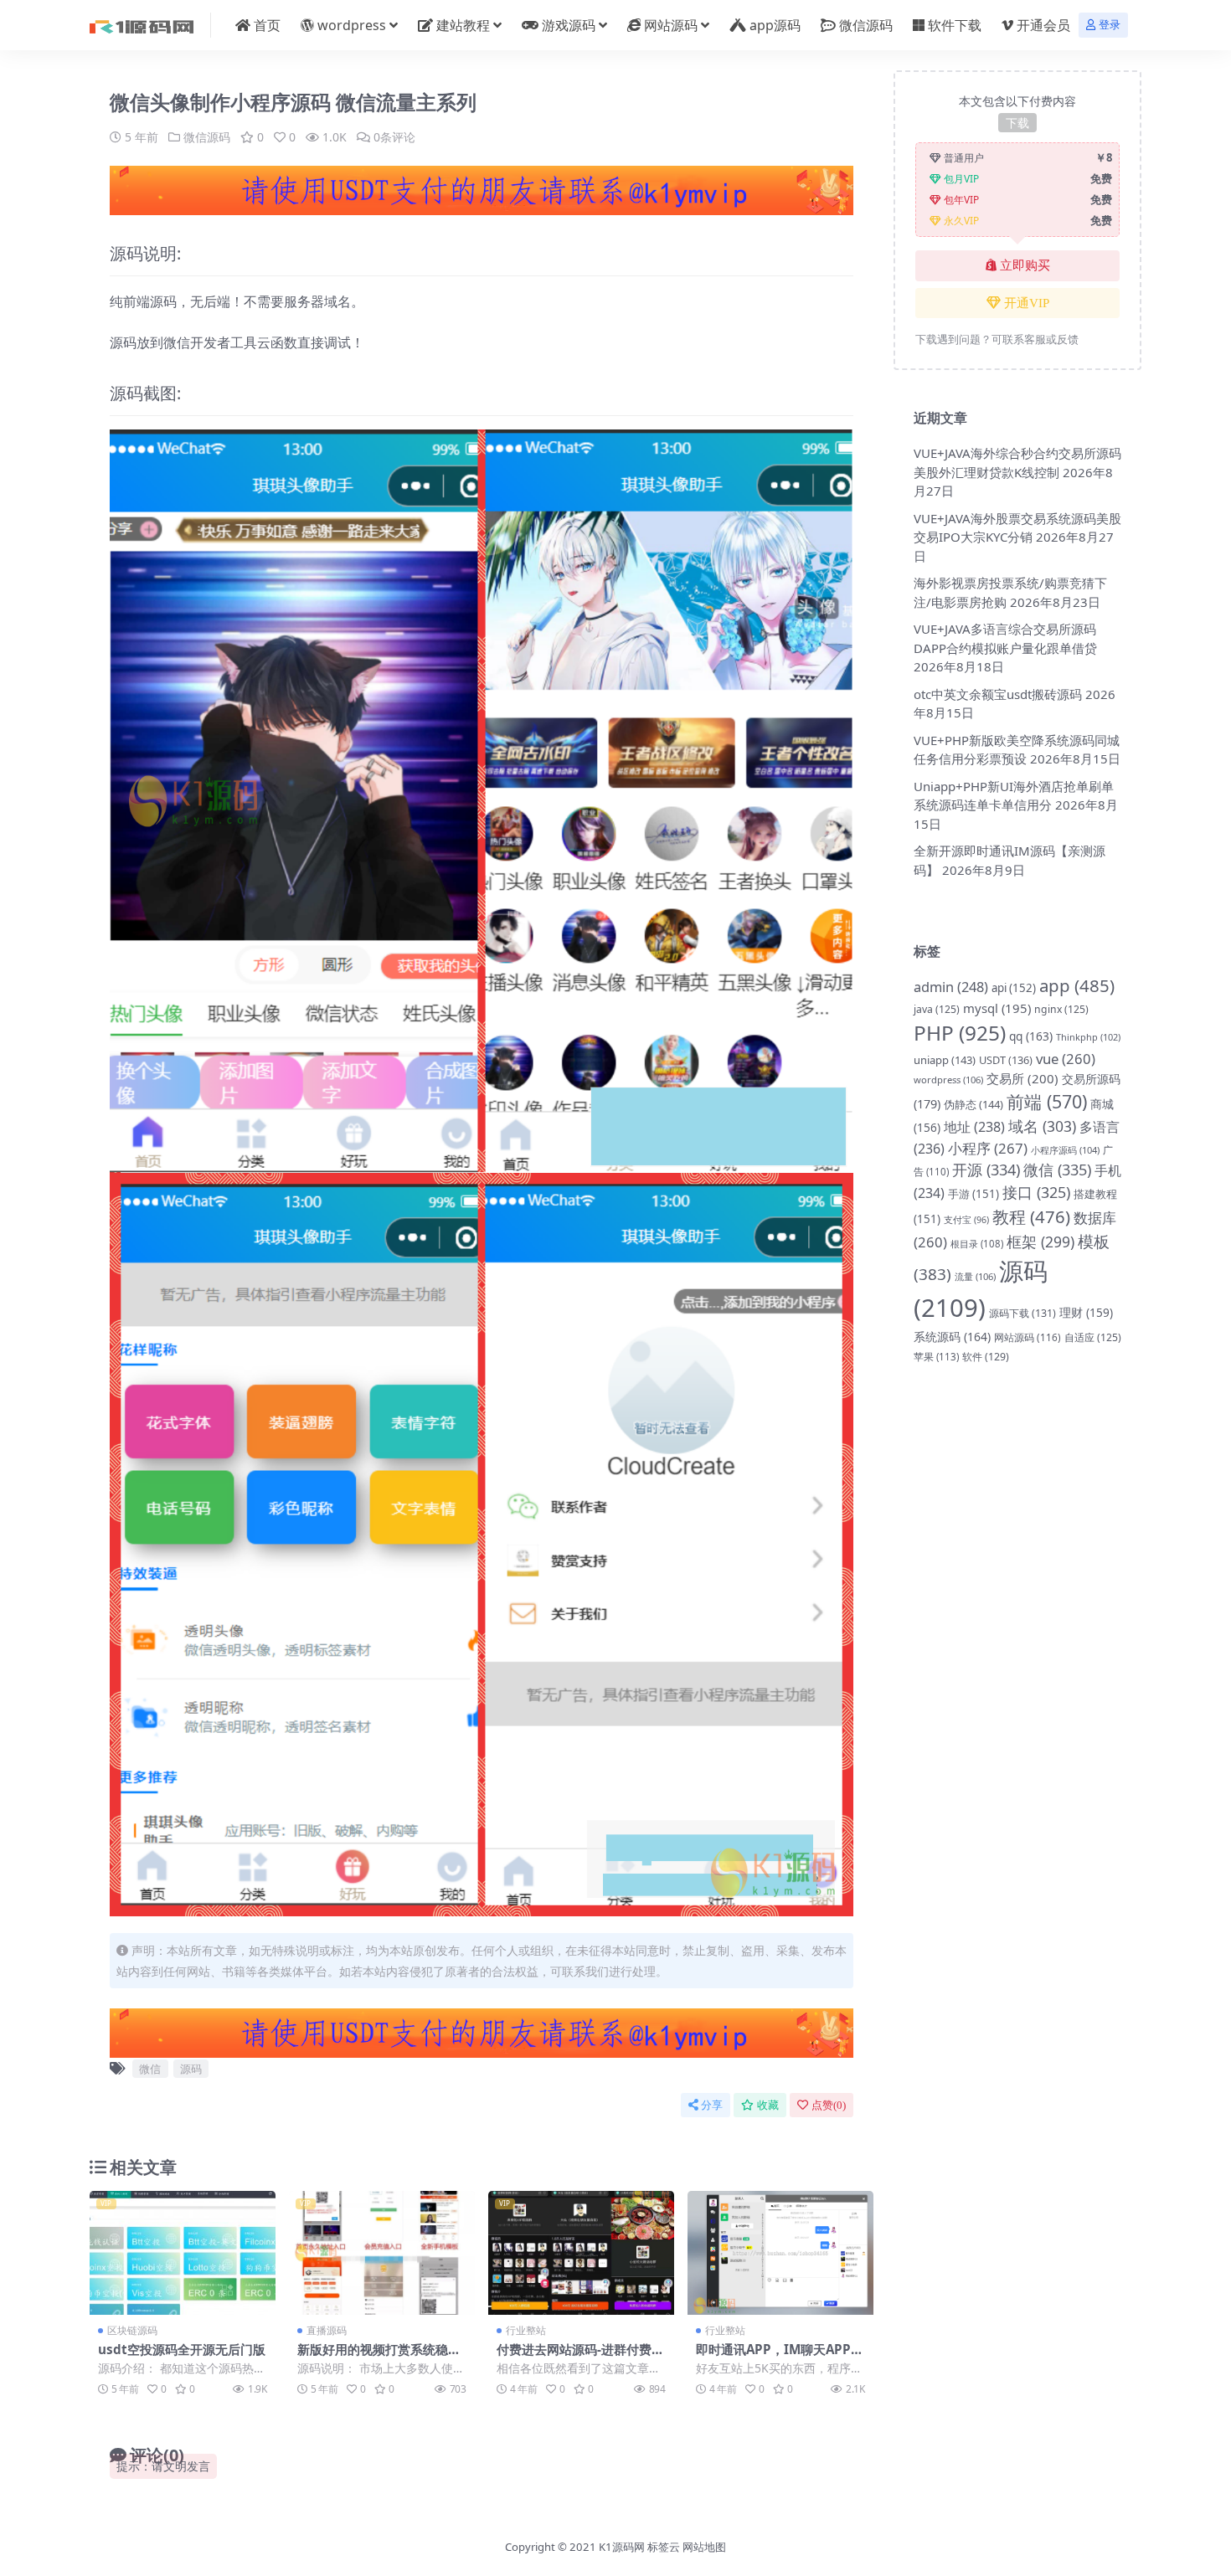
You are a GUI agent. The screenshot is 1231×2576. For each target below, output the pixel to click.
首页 (267, 25)
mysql (997, 1008)
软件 (986, 1357)
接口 (1036, 1192)
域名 (1042, 1126)
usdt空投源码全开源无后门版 (182, 2349)
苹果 (936, 1357)
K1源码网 (622, 2547)
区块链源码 (132, 2330)
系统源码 (952, 1337)
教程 (1031, 1216)
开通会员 (1043, 25)
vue (1066, 1059)
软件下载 (955, 25)
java (937, 1009)
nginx (1061, 1009)
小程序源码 (1065, 1150)
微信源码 (866, 25)
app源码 (775, 25)
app (1077, 985)
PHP (960, 1033)
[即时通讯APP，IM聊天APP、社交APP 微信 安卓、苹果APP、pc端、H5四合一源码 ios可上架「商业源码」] (780, 2253)
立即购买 (1025, 265)
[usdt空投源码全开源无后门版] (183, 2253)
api (1014, 988)
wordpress (352, 25)
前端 (1047, 1101)
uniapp (945, 1060)
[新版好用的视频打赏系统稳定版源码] (382, 2253)
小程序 (988, 1148)
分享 (712, 2105)
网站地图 (704, 2547)
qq (1031, 1036)
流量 (975, 1276)
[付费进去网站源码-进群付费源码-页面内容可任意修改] (581, 2253)
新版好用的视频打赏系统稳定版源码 (379, 2357)
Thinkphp (1088, 1037)
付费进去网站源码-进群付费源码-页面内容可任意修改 (580, 2357)
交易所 (1022, 1078)
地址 (974, 1127)
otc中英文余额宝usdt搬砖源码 (998, 694)
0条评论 (394, 137)
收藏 (768, 2105)
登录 (1110, 25)
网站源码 (671, 25)
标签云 (664, 2547)
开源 (986, 1170)
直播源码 (327, 2330)
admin (951, 987)
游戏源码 (569, 25)
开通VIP (1027, 303)
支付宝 (966, 1220)
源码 (191, 2069)
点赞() (829, 2105)
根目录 (977, 1244)
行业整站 (526, 2330)
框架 (1040, 1242)
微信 (150, 2069)
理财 (1086, 1312)
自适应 (1093, 1337)
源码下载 (1022, 1313)
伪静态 (973, 1104)
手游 (973, 1194)
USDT (1006, 1060)
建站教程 (463, 25)
